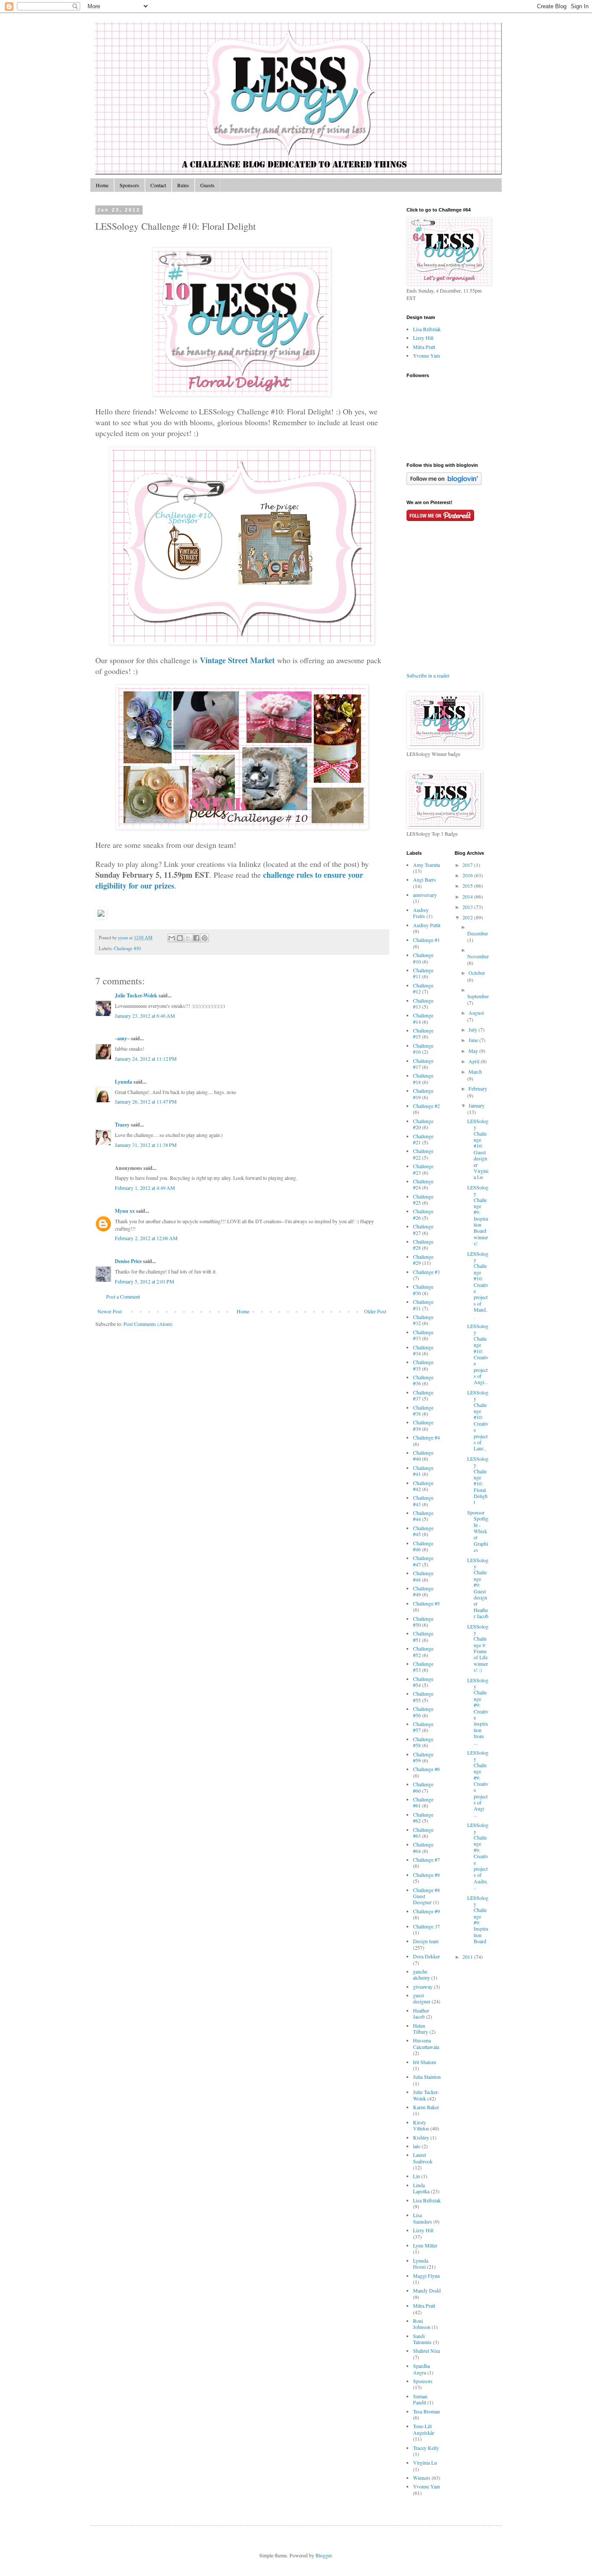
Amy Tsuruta (426, 865)
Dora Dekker (426, 1956)
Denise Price (128, 1261)
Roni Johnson (422, 2324)
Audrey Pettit (427, 925)
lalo (417, 2146)
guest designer (422, 1998)
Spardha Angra (421, 2369)
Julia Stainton (427, 2077)
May (474, 1051)
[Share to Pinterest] (205, 938)
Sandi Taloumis (422, 2339)
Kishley (421, 2137)
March (475, 1071)
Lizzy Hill (423, 338)
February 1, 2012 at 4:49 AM (145, 1188)
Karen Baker (426, 2107)
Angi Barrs (424, 879)
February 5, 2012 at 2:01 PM (145, 1281)
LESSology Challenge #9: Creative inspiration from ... (478, 1711)
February (478, 1088)
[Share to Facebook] (196, 938)
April (475, 1061)
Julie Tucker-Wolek (136, 995)
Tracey (122, 1125)
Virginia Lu (425, 2462)
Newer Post (110, 1311)
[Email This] (172, 938)
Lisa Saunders (423, 2218)
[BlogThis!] (180, 938)
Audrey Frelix (421, 913)
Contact (158, 185)
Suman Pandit (420, 2399)
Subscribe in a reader (428, 675)
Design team (426, 1941)
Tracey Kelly (426, 2448)
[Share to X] (188, 938)
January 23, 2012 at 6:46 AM (145, 1016)
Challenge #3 (426, 1272)
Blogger (324, 2555)
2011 (468, 1957)
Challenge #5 (426, 1603)
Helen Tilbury (421, 2029)
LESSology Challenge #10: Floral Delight (478, 1480)
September (478, 996)
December (478, 933)
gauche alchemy (421, 1974)
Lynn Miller (425, 2245)
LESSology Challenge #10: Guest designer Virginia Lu (478, 1149)
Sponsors (129, 185)
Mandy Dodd (427, 2290)
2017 (468, 865)
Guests (207, 185)
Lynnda (124, 1082)
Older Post (375, 1311)
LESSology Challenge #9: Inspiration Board (478, 1920)
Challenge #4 (426, 1437)
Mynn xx (125, 1211)
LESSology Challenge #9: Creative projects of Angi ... (478, 1784)
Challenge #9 (426, 1911)
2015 (468, 886)
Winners (422, 2478)
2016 (468, 875)
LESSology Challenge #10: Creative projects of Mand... (478, 1285)
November (478, 956)
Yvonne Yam (426, 355)
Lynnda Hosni (421, 2263)
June (474, 1040)
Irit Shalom (424, 2062)
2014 (468, 896)
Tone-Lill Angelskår (424, 2429)
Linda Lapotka (421, 2188)
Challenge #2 (426, 1106)
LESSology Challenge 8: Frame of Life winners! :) (478, 1648)
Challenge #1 (426, 940)
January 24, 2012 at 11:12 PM (146, 1058)
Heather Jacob (421, 2013)
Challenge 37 (426, 1926)
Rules (183, 185)
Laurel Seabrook (423, 2158)
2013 (468, 907)
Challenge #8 (426, 1875)
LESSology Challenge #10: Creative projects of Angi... (478, 1354)
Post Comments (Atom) (148, 1324)
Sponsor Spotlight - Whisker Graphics (478, 1531)
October (477, 973)
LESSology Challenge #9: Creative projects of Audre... (478, 1856)
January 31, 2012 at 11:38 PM (146, 1145)
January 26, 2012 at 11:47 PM (146, 1101)
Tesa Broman (426, 2411)
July (473, 1029)
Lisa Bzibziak (427, 329)
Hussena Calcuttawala (426, 2043)
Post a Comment (123, 1296)
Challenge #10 (127, 948)
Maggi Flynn (426, 2276)
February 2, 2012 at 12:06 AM (146, 1238)
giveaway (423, 1987)
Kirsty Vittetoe (421, 2125)
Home (102, 185)
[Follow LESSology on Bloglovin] (444, 483)
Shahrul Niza (426, 2351)
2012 (468, 917)
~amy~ (122, 1038)
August (476, 1013)
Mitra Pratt (424, 347)
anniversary (425, 895)
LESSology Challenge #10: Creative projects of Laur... (478, 1420)
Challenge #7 (426, 1860)
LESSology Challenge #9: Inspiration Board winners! (478, 1215)
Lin (416, 2176)
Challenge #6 (426, 1769)
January (477, 1105)
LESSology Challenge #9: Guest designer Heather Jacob (478, 1588)
